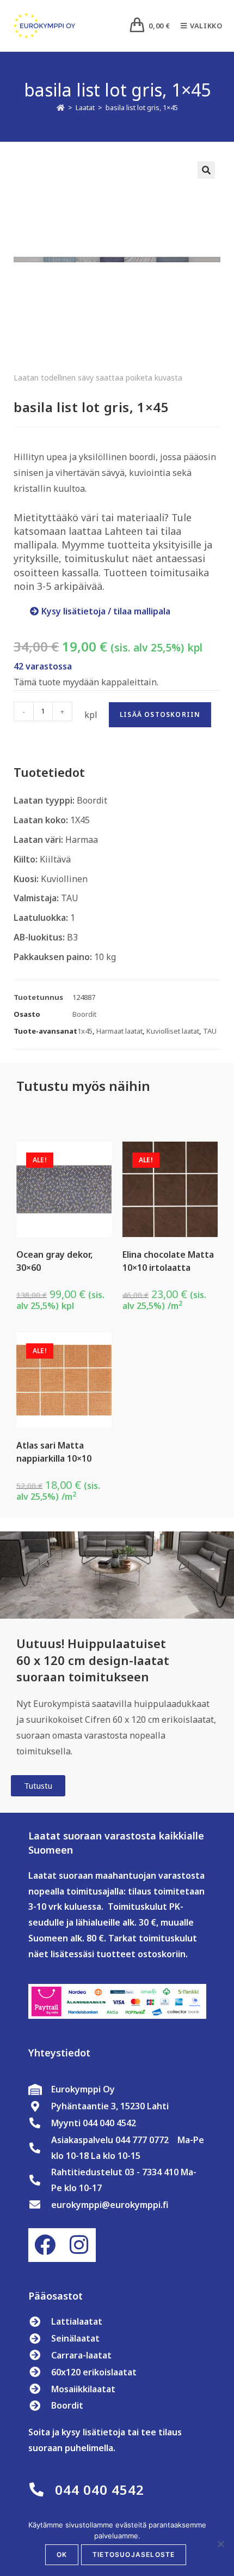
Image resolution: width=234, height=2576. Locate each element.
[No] (220, 2544)
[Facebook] (45, 2245)
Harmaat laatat (119, 1031)
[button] (206, 170)
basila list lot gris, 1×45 (142, 107)
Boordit (84, 1014)
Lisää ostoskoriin (160, 714)
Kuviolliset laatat (173, 1031)
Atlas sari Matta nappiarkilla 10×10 (54, 1452)
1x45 (85, 1031)
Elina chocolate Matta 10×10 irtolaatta (168, 1261)
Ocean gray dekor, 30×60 (54, 1261)
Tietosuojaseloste (134, 2554)
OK (62, 2554)
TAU (210, 1031)
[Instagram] (79, 2245)
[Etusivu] (61, 107)
